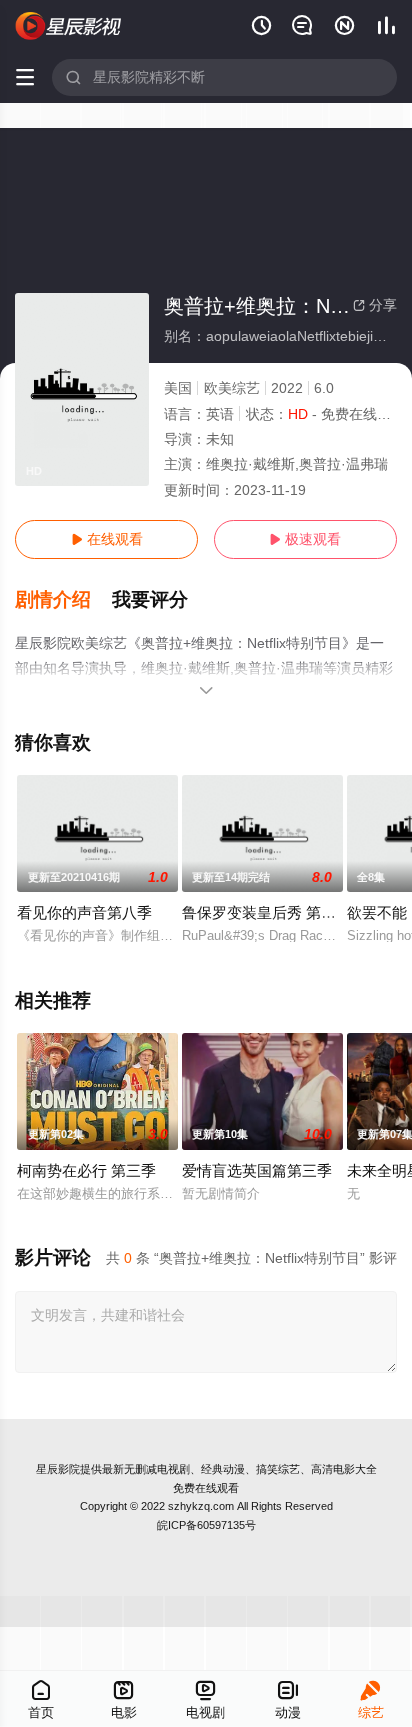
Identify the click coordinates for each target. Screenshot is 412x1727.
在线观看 (107, 539)
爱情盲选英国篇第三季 (257, 1170)
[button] (63, 600)
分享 (375, 305)
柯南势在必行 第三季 (86, 1170)
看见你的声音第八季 (84, 912)
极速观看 (305, 539)
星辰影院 (58, 1469)
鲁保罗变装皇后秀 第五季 (266, 912)
